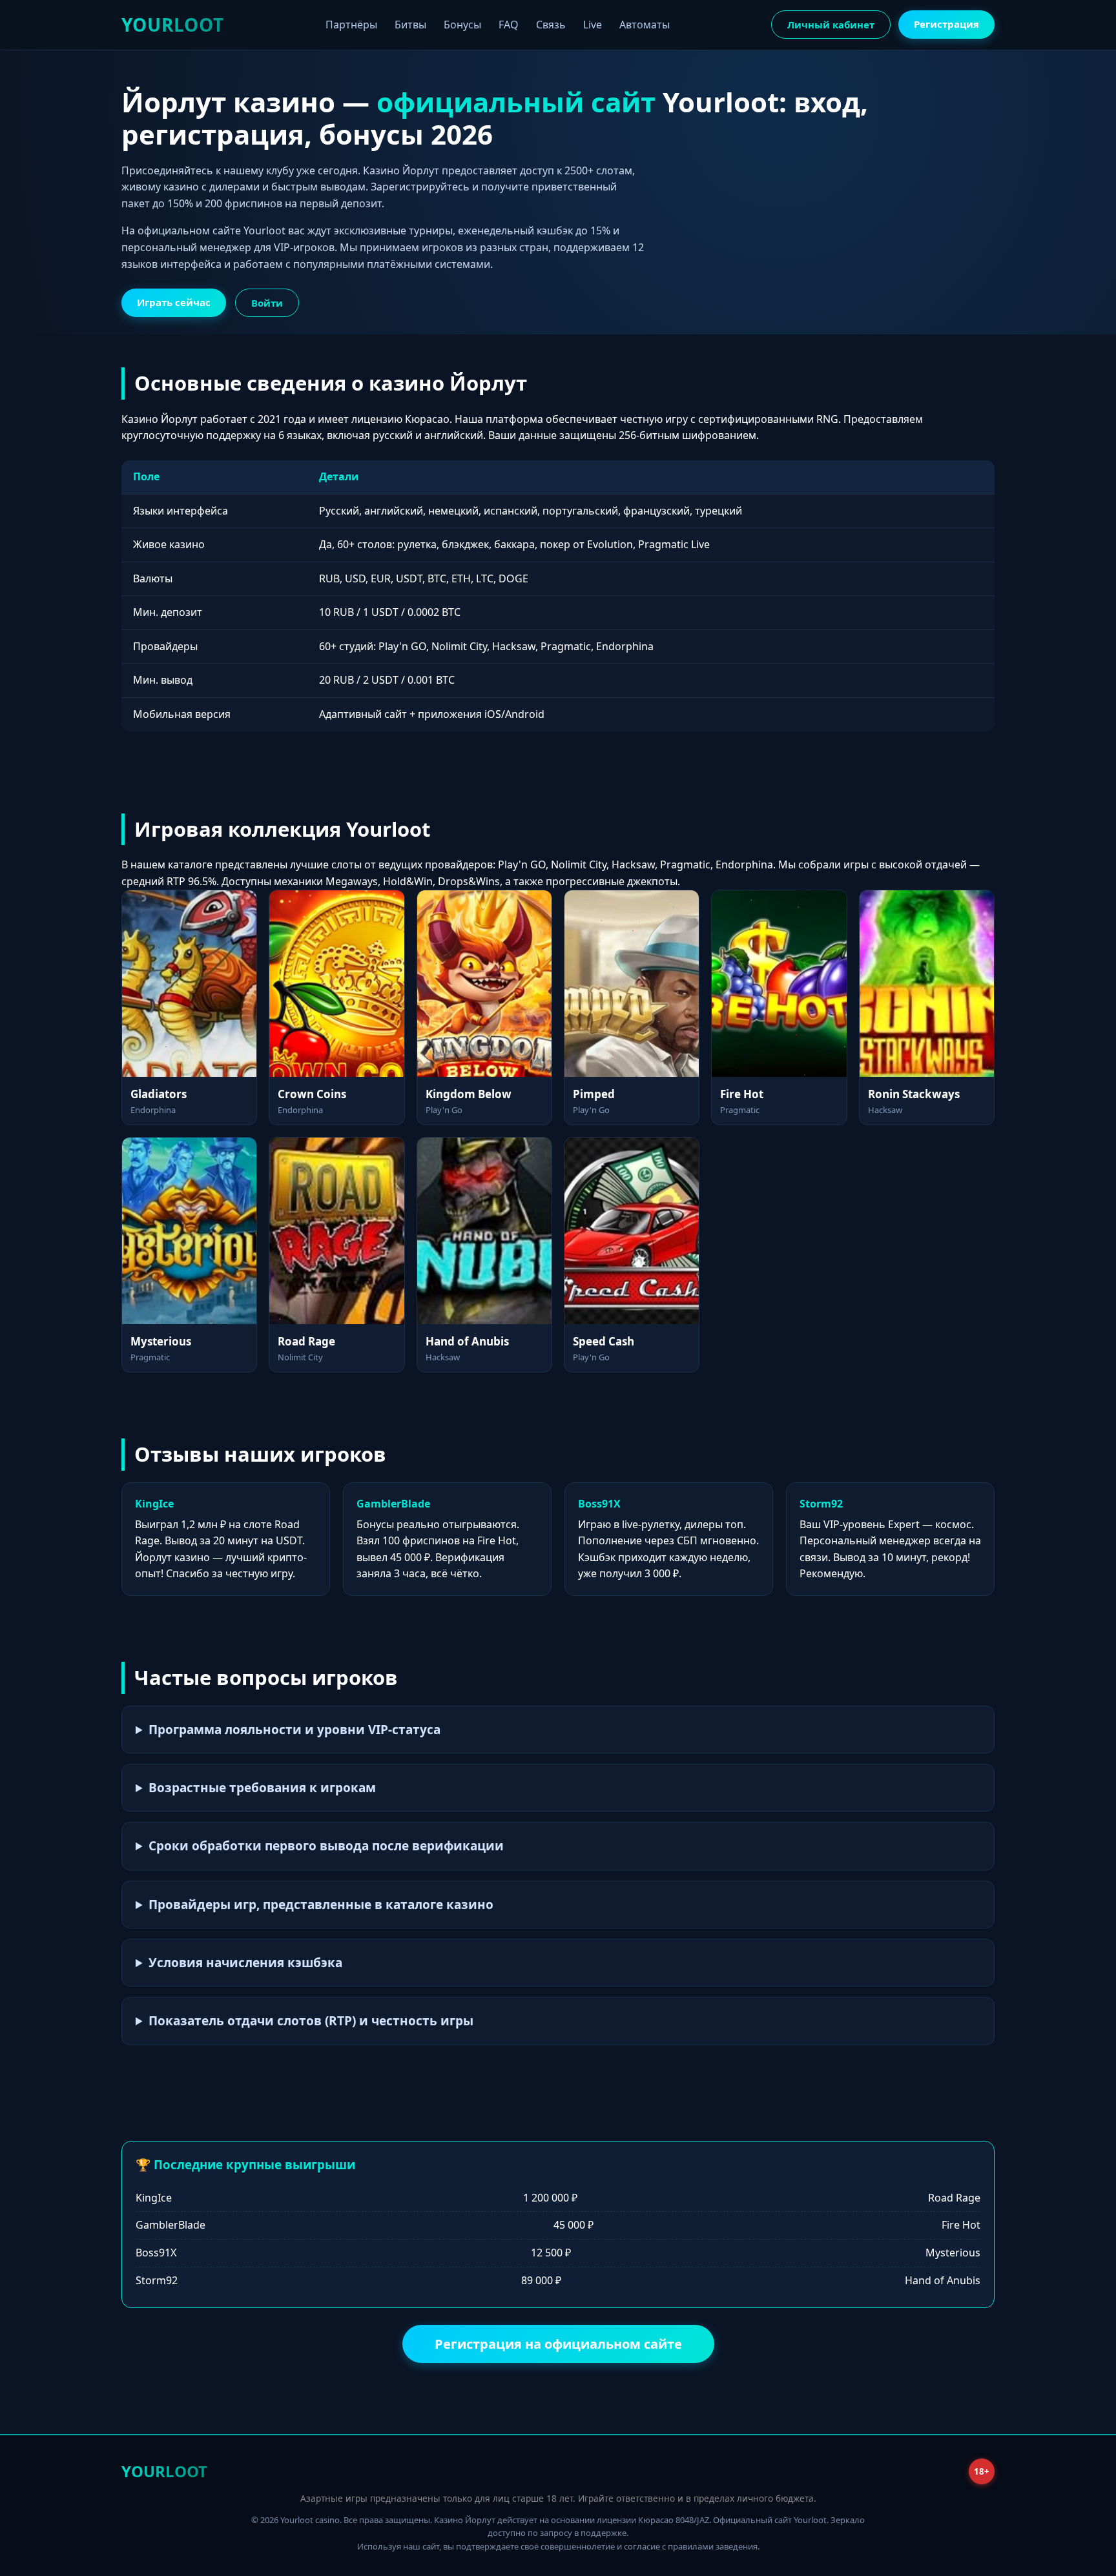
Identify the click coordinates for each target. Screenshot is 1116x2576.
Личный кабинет (831, 25)
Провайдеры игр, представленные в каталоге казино (321, 1905)
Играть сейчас (174, 302)
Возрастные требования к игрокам (262, 1788)
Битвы (410, 25)
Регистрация (946, 24)
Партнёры (351, 25)
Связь (551, 25)
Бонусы (462, 25)
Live (593, 25)
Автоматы (645, 25)
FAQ (509, 25)
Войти (267, 303)
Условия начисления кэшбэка (245, 1963)
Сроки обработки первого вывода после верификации (326, 1846)
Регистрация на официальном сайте (558, 2344)
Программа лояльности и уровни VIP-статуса (294, 1730)
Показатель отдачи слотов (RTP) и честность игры (311, 2021)
